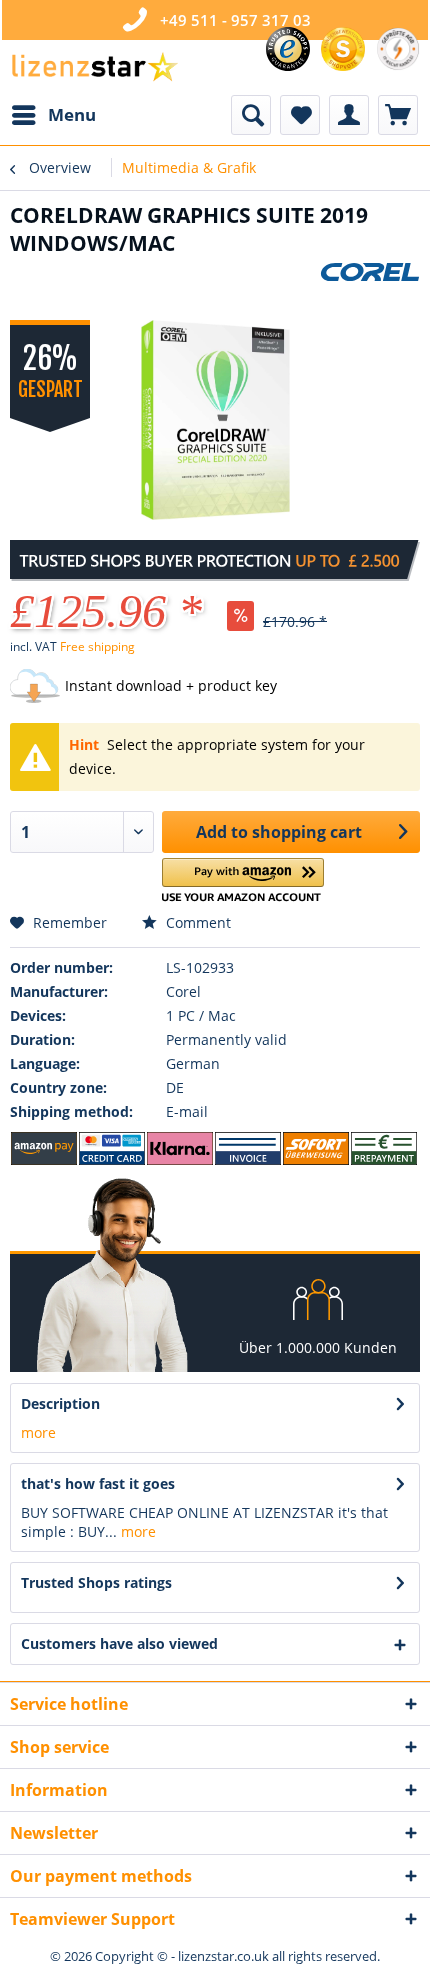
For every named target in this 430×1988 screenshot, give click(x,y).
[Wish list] (300, 115)
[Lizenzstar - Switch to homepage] (94, 67)
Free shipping (97, 646)
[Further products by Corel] (370, 279)
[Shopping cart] (398, 115)
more (38, 1432)
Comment (196, 922)
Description (60, 1403)
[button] (243, 880)
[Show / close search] (251, 115)
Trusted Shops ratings (96, 1582)
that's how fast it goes (98, 1483)
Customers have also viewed (119, 1643)
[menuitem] (53, 115)
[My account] (349, 115)
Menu (72, 114)
